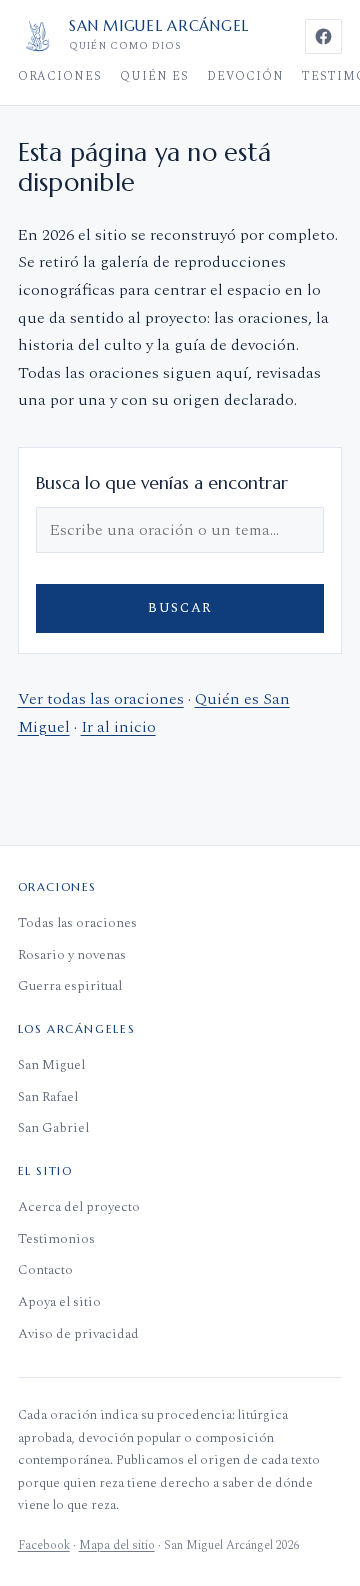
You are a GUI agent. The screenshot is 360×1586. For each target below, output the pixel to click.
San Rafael (48, 1096)
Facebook (44, 1545)
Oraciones (60, 76)
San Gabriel (53, 1127)
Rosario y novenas (72, 954)
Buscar (179, 608)
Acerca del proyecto (79, 1206)
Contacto (45, 1269)
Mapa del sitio (117, 1545)
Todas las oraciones (77, 922)
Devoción (245, 76)
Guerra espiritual (70, 985)
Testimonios (56, 1238)
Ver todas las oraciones (101, 699)
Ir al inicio (118, 727)
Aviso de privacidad (78, 1333)
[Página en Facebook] (323, 36)
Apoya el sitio (59, 1301)
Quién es (154, 76)
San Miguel (51, 1064)
